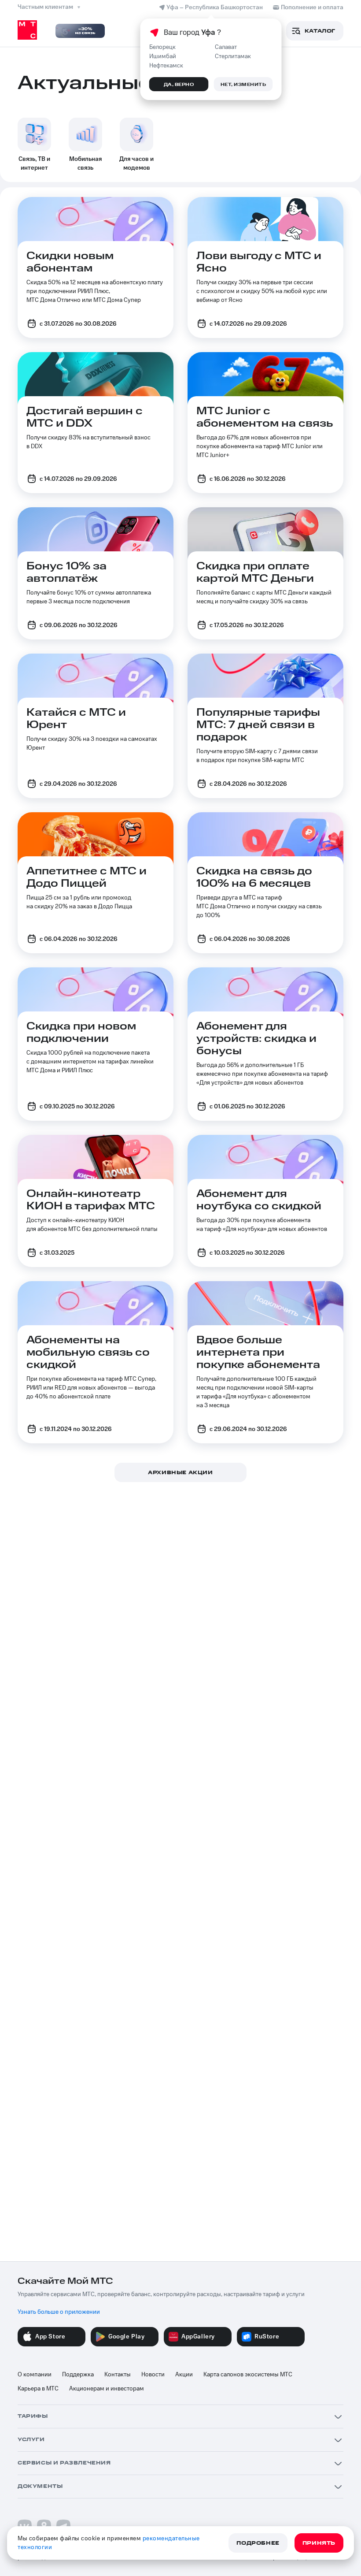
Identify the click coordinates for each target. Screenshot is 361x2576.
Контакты (118, 2375)
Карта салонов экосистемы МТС (248, 2375)
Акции (184, 2375)
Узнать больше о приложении (59, 2312)
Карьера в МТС (38, 2389)
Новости (153, 2375)
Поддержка (78, 2375)
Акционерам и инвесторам (107, 2389)
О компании (35, 2375)
